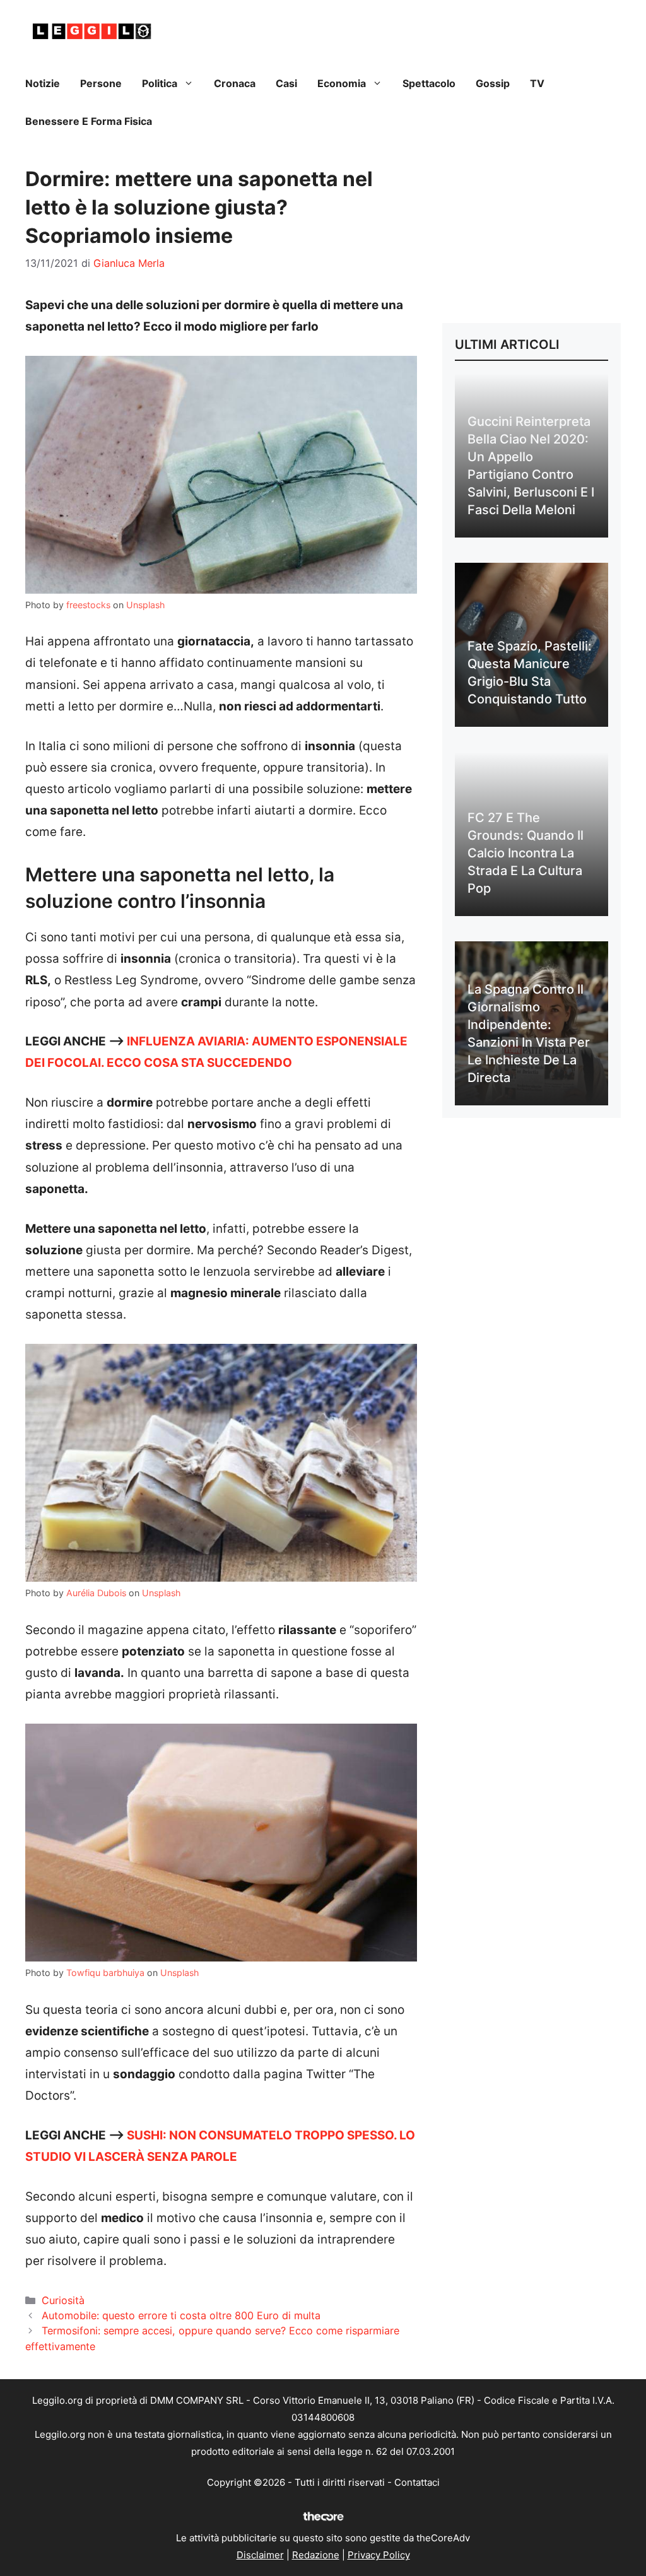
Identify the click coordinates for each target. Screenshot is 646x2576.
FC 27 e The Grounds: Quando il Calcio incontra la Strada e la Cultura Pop (526, 853)
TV (537, 83)
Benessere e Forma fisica (89, 121)
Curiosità (63, 2300)
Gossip (493, 83)
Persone (101, 83)
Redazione (316, 2555)
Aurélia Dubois (96, 1593)
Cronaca (235, 83)
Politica (160, 83)
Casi (286, 83)
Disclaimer (260, 2555)
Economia (342, 83)
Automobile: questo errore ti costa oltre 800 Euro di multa (181, 2315)
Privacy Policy (379, 2555)
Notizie (43, 83)
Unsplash (145, 605)
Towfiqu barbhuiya (105, 1973)
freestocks (88, 605)
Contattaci (417, 2482)
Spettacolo (429, 83)
